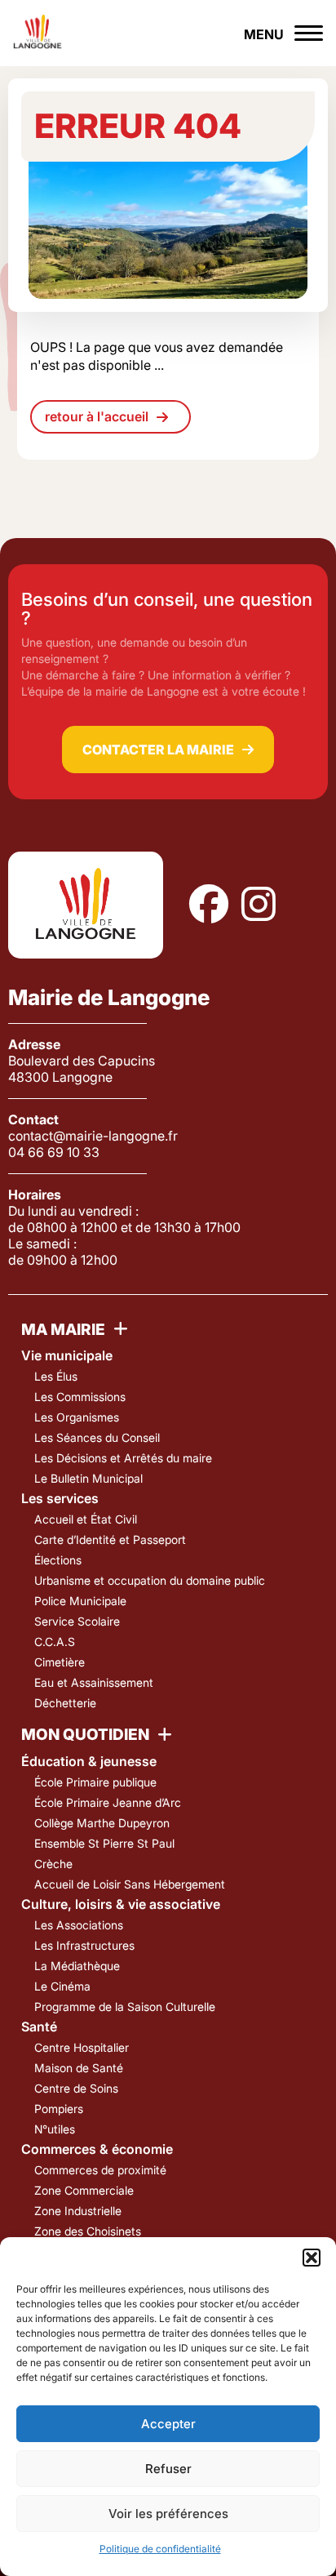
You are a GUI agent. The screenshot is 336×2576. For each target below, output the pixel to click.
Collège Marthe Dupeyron (102, 1823)
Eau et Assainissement (94, 1682)
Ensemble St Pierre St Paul (104, 1843)
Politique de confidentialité (160, 2549)
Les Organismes (77, 1417)
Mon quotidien (85, 1735)
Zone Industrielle (78, 2211)
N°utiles (55, 2129)
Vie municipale (67, 1355)
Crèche (53, 1864)
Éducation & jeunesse (89, 1761)
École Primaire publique (95, 1782)
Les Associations (79, 1925)
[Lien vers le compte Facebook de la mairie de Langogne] (209, 905)
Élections (58, 1560)
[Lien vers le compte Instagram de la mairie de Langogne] (259, 905)
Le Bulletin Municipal (88, 1478)
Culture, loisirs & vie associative (121, 1904)
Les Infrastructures (84, 1945)
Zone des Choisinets (88, 2231)
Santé (39, 2027)
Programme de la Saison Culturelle (125, 2007)
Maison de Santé (79, 2068)
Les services (60, 1498)
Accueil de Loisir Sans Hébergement (130, 1884)
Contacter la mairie (158, 750)
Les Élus (56, 1376)
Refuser (168, 2469)
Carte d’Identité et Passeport (110, 1539)
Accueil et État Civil (86, 1519)
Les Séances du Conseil (97, 1437)
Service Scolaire (77, 1621)
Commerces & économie (97, 2149)
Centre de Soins (76, 2088)
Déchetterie (65, 1703)
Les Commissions (80, 1397)
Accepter (168, 2424)
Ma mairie (63, 1330)
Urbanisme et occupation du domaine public (150, 1580)
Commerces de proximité (100, 2170)
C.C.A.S (55, 1642)
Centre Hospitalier (82, 2047)
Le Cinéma (62, 1986)
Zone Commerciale (84, 2190)
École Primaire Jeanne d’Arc (108, 1802)
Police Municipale (80, 1601)
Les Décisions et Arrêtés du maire (123, 1458)
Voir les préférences (168, 2514)
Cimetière (60, 1662)
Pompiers (59, 2109)
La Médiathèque (77, 1966)
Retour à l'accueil (97, 416)
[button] (312, 2258)
